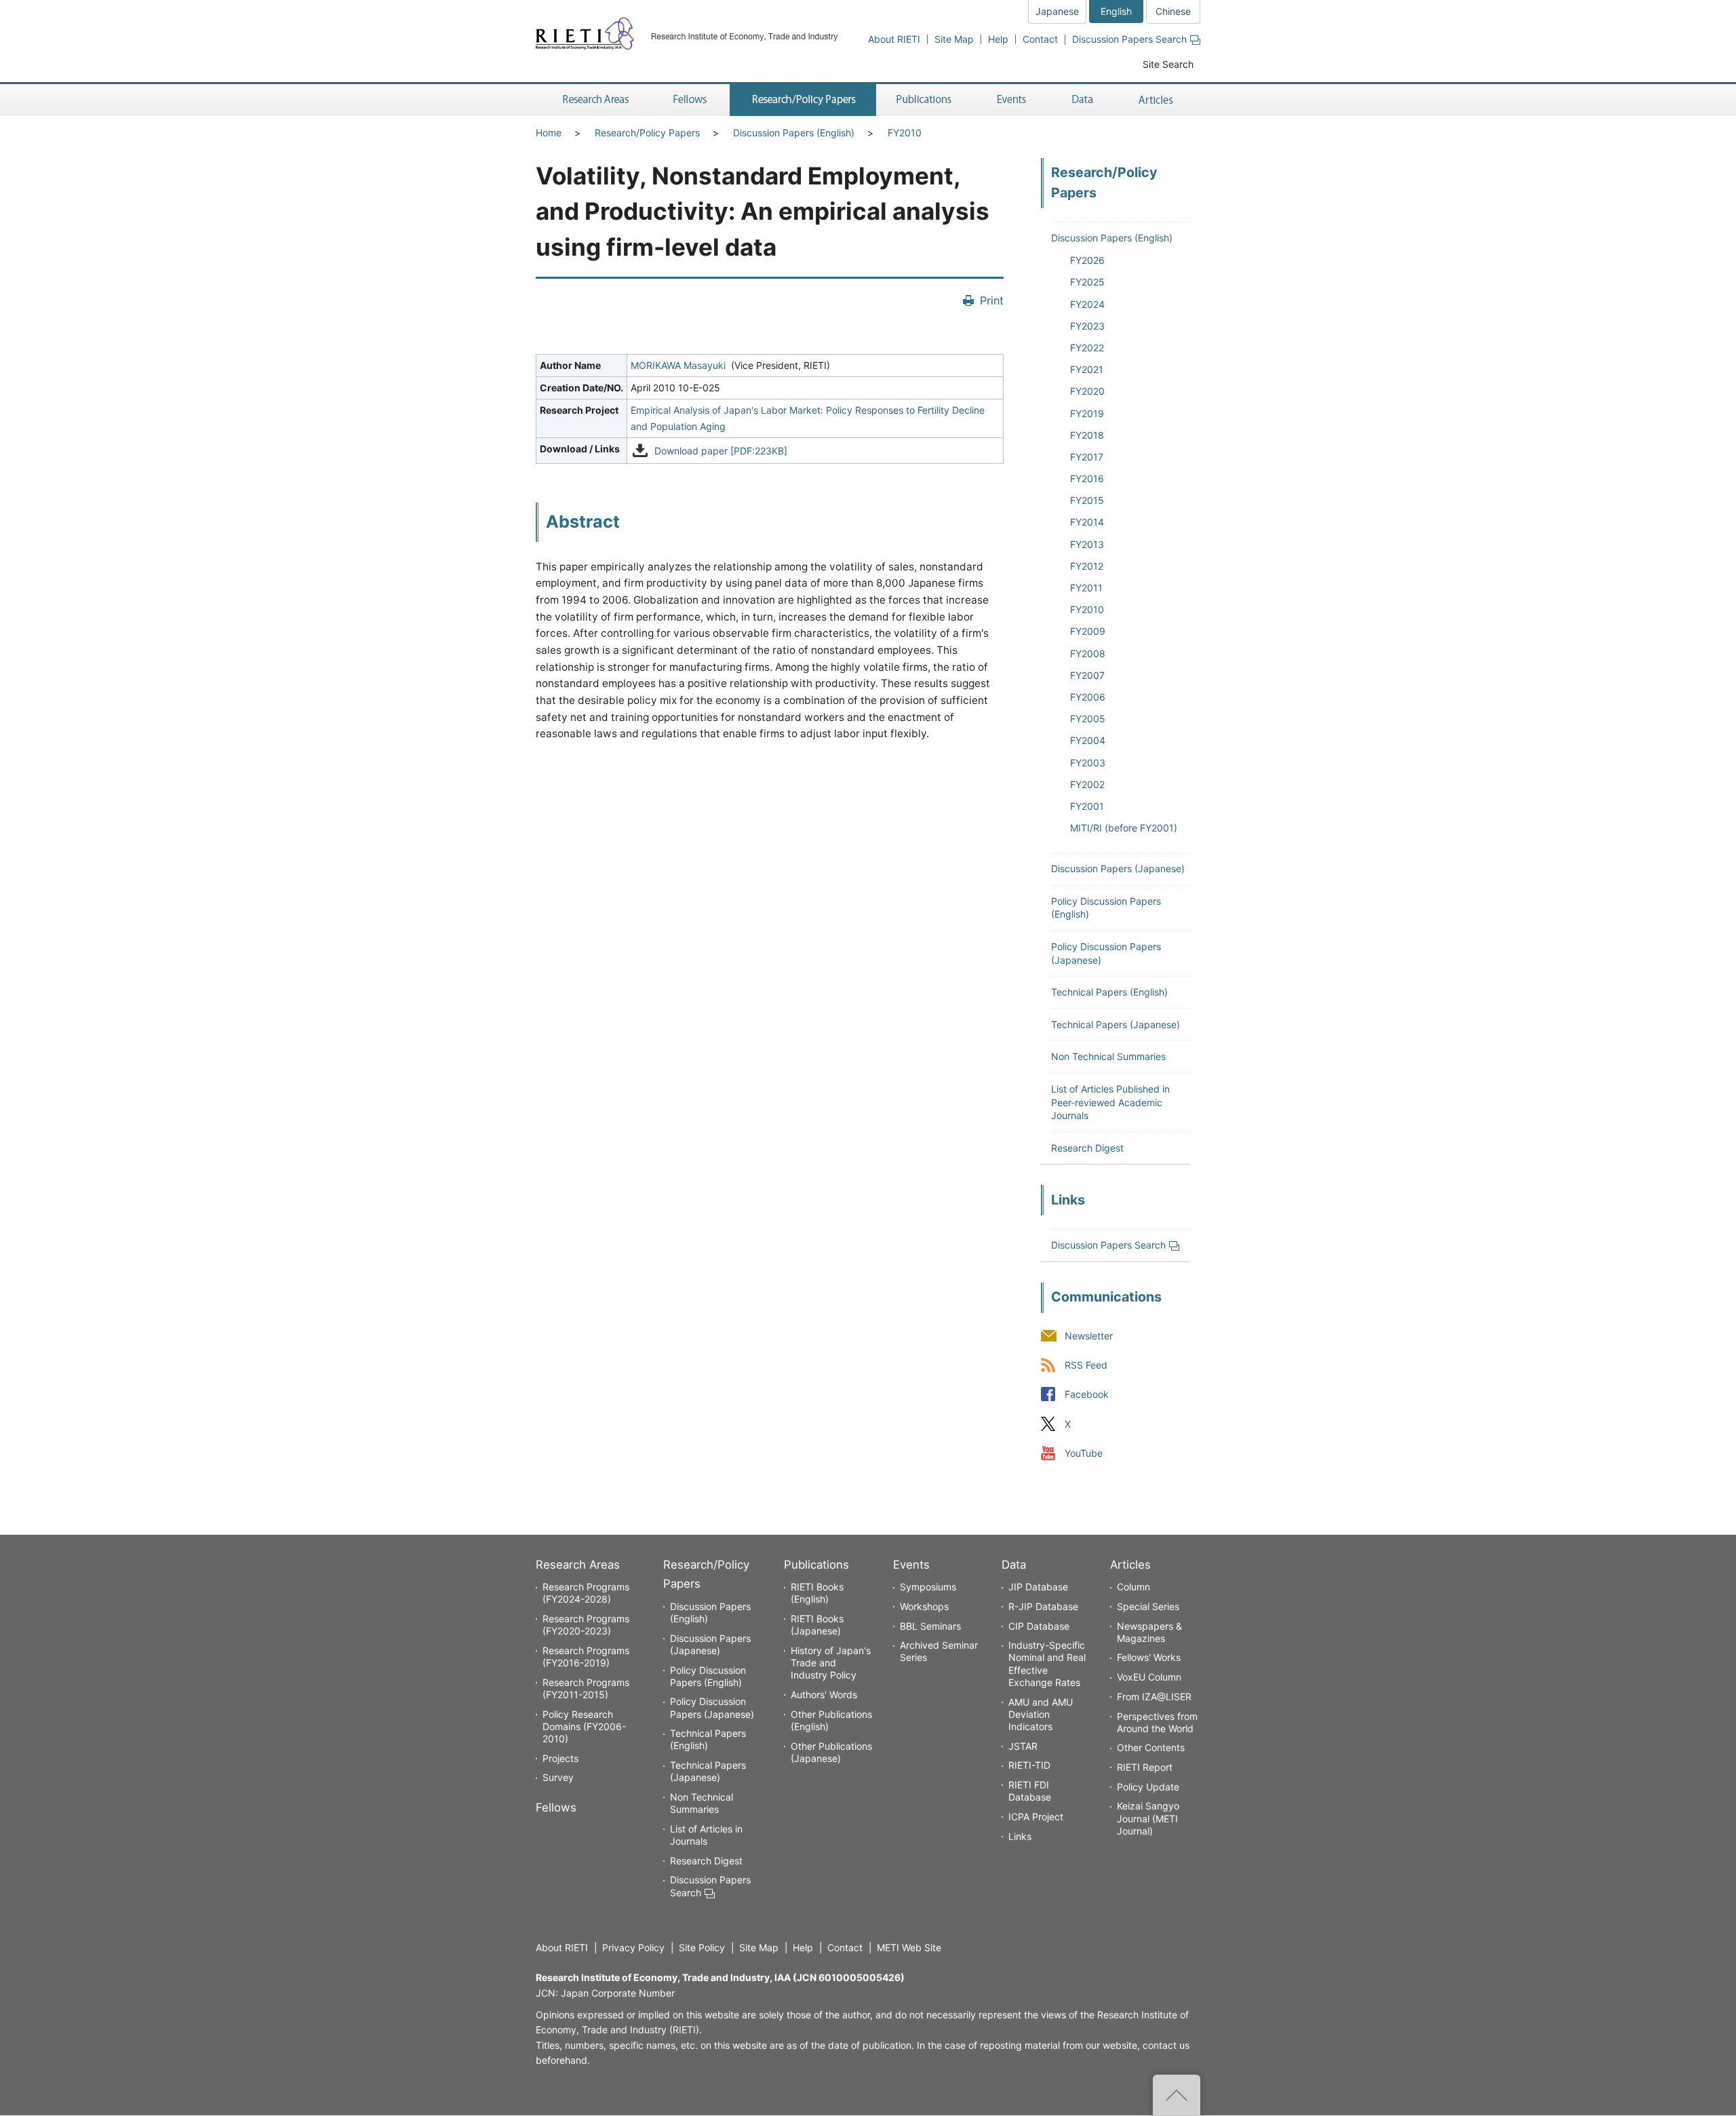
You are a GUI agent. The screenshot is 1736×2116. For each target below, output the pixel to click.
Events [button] (1012, 100)
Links (1020, 1836)
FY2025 (1087, 282)
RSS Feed (1086, 1366)
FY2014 (1087, 522)
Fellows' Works (1149, 1657)
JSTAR (1023, 1746)
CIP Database (1039, 1626)
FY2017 (1087, 457)
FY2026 (1087, 260)
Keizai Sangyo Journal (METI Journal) (1148, 1818)
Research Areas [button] (593, 100)
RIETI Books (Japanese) (817, 1625)
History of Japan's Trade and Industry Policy (831, 1663)
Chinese (1173, 11)
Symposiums (928, 1587)
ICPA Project (1036, 1817)
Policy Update (1148, 1787)
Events (911, 1565)
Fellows (556, 1807)
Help (998, 39)
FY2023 (1087, 326)
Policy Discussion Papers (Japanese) (712, 1707)
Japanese (1057, 11)
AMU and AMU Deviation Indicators (1041, 1714)
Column (1133, 1587)
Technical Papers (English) (1109, 992)
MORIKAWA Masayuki (678, 365)
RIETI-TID (1029, 1765)
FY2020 (1087, 391)
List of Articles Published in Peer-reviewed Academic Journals (1110, 1102)
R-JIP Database (1043, 1606)
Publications (816, 1565)
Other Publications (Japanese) (831, 1752)
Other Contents (1151, 1747)
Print (992, 300)
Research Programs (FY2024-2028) (586, 1593)
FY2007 (1087, 675)
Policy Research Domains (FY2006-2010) (584, 1726)
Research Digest (1087, 1148)
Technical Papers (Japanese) (1116, 1024)
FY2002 (1087, 784)
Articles (1130, 1565)
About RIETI (894, 39)
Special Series (1148, 1606)
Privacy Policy (633, 1947)
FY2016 (1087, 478)
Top (1177, 2095)
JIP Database (1038, 1587)
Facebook (1087, 1395)
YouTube (1084, 1453)
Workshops (924, 1606)
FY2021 (1087, 369)
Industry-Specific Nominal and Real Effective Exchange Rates (1047, 1664)
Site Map (954, 39)
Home (549, 133)
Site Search (1168, 64)
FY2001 (1087, 806)
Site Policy (702, 1947)
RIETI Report (1145, 1767)
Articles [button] (1158, 100)
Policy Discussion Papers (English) (708, 1676)
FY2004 (1088, 740)
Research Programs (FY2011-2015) (586, 1688)
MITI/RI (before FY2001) (1124, 828)
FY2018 (1087, 435)
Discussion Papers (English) (794, 133)
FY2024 (1087, 304)
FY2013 (1087, 544)
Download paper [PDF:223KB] (721, 451)
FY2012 (1087, 566)
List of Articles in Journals (706, 1835)
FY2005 (1088, 719)
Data (1014, 1565)
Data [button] (1082, 100)
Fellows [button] (690, 100)
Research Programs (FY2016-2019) (586, 1657)
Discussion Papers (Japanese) (1118, 868)
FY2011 (1086, 588)
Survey (558, 1777)
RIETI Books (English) (817, 1593)
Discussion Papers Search (1129, 39)
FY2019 (1087, 413)
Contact (1040, 39)
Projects (560, 1758)
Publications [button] (925, 100)
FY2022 (1087, 348)
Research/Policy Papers (647, 133)
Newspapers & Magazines (1149, 1632)
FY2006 (1088, 697)
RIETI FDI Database (1030, 1791)
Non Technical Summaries (1108, 1056)
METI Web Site (909, 1947)
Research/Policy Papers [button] (803, 100)
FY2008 (1088, 653)
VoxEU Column (1149, 1677)
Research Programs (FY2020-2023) (586, 1625)
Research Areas (578, 1565)
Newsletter (1089, 1336)
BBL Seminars (930, 1626)
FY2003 (1088, 763)
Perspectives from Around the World (1157, 1722)
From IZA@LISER (1154, 1697)
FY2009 (1088, 631)
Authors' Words (824, 1694)
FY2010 (905, 133)
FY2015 (1087, 500)
